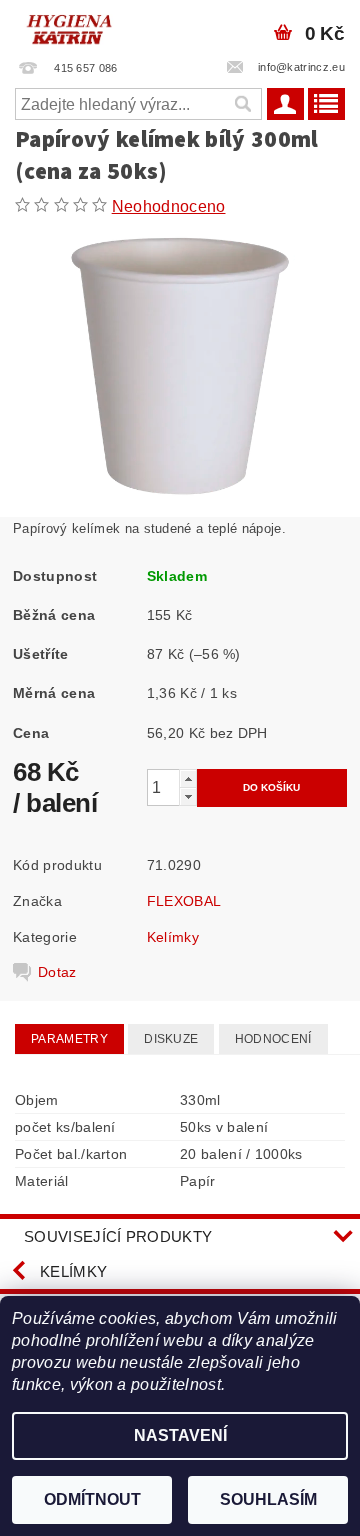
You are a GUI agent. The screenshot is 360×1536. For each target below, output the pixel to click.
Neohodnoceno (169, 206)
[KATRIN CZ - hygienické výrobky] (90, 26)
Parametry (69, 1039)
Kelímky (173, 937)
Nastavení (180, 1435)
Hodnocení (273, 1039)
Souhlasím (268, 1499)
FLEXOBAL (184, 901)
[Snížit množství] (188, 796)
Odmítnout (92, 1499)
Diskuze (171, 1039)
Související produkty (118, 1236)
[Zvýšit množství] (188, 778)
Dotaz (57, 972)
